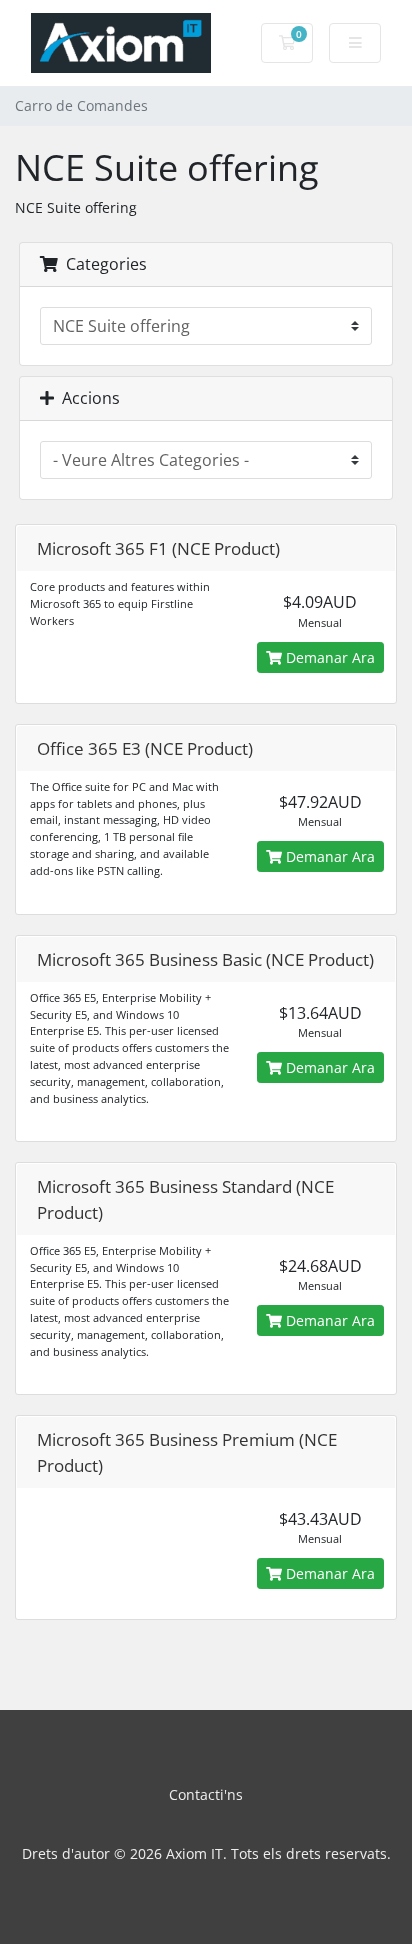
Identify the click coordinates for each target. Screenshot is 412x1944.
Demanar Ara (328, 657)
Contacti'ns (206, 1794)
